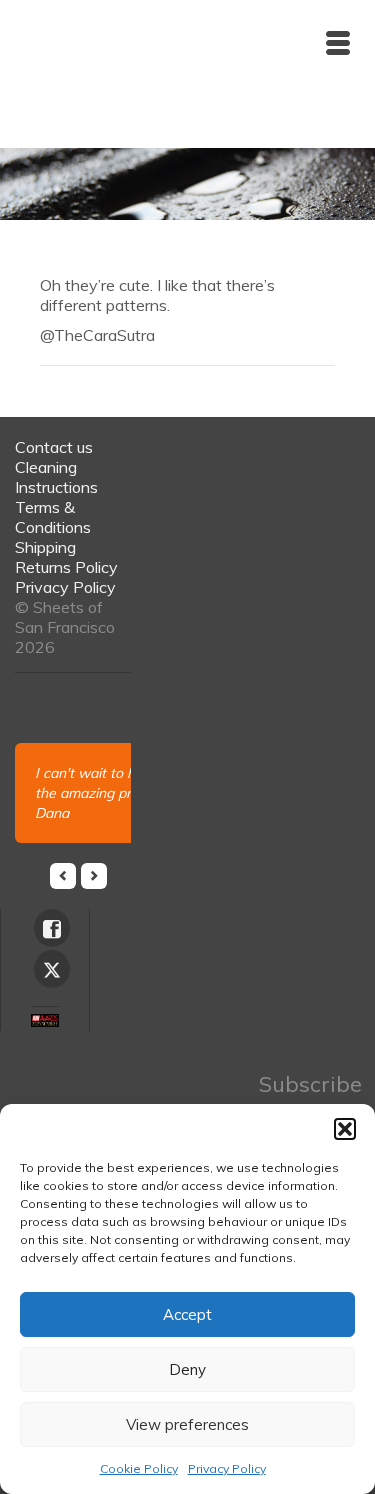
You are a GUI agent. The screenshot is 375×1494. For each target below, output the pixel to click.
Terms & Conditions (53, 517)
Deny (187, 1369)
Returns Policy (66, 567)
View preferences (187, 1424)
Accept (187, 1314)
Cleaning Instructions (56, 477)
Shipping (45, 547)
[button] (345, 1129)
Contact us (54, 447)
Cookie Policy (139, 1468)
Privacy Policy (227, 1468)
